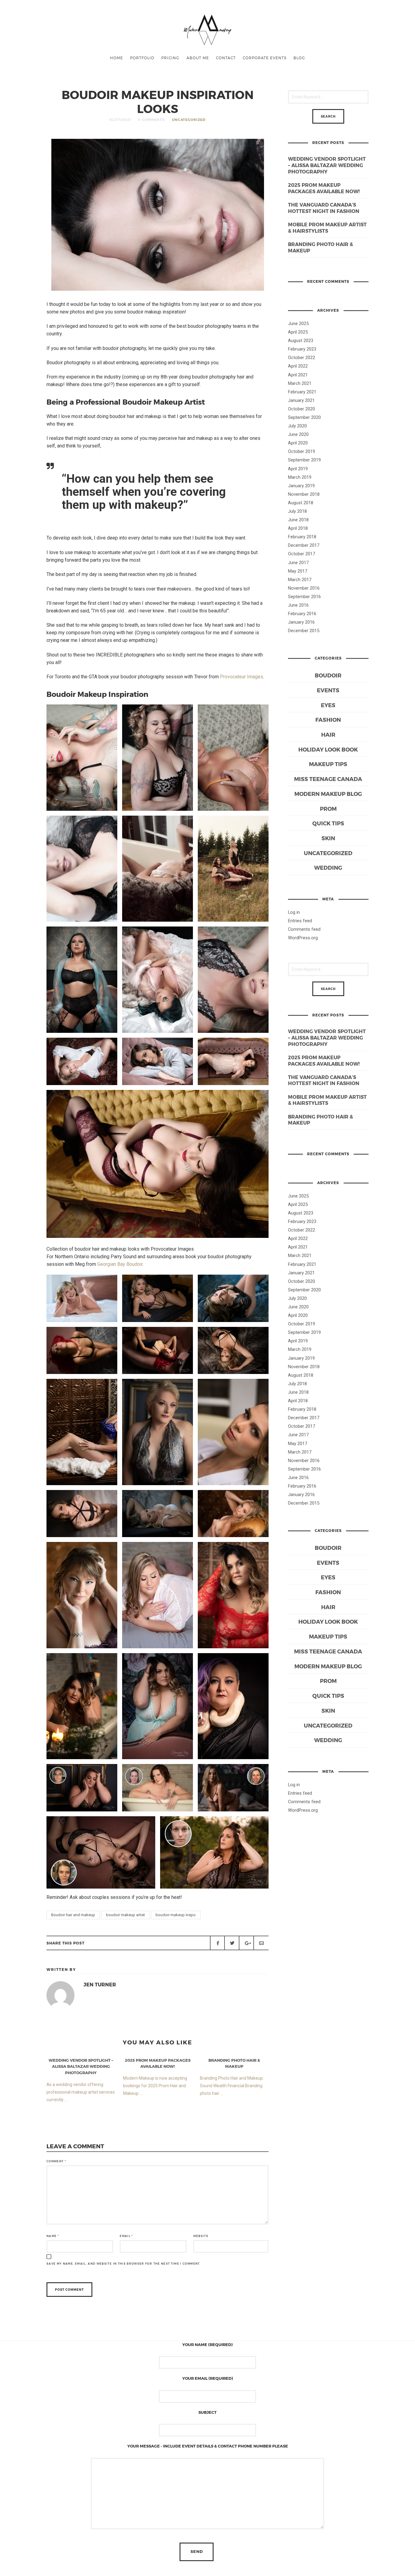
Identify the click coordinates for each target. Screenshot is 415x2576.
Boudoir (328, 675)
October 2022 (302, 358)
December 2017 (304, 545)
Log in (294, 912)
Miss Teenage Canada (328, 779)
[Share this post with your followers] (232, 1943)
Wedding (328, 867)
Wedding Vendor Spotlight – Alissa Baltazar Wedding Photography (327, 165)
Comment (56, 2161)
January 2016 (301, 622)
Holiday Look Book (328, 749)
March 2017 (300, 580)
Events (328, 690)
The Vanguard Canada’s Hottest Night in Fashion (324, 208)
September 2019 (304, 460)
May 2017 (298, 571)
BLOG (299, 58)
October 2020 (302, 409)
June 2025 (298, 324)
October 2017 (302, 554)
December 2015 (304, 631)
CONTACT (226, 58)
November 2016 (304, 588)
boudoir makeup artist (125, 1915)
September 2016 (304, 597)
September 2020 (304, 417)
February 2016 (302, 614)
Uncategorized (189, 120)
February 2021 (302, 392)
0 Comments (151, 120)
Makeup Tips (328, 764)
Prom (328, 808)
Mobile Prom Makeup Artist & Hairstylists (327, 228)
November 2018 (304, 494)
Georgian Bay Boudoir (120, 1264)
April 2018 (298, 528)
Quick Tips (328, 823)
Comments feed (304, 929)
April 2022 (298, 366)
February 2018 (302, 537)
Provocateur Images (242, 677)
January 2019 (301, 486)
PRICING (170, 58)
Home (117, 58)
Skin (328, 838)
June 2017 (298, 563)
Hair (328, 734)
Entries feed (300, 921)
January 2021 (301, 400)
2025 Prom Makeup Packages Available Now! (324, 188)
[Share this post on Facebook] (218, 1943)
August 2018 (301, 503)
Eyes (328, 705)
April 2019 (298, 469)
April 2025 (298, 332)
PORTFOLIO (142, 58)
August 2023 (301, 341)
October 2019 (302, 451)
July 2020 (297, 426)
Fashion (328, 719)
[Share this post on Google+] (246, 1943)
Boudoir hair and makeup (73, 1915)
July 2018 (297, 511)
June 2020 (298, 434)
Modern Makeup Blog (328, 794)
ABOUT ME (198, 58)
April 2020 (298, 443)
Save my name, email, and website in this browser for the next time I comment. (123, 2264)
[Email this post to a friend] (261, 1943)
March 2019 (300, 477)
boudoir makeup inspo (176, 1915)
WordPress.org (303, 938)
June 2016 (298, 605)
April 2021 (298, 375)
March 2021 (300, 383)
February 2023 (302, 349)
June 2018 (298, 520)
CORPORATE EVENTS (265, 58)
